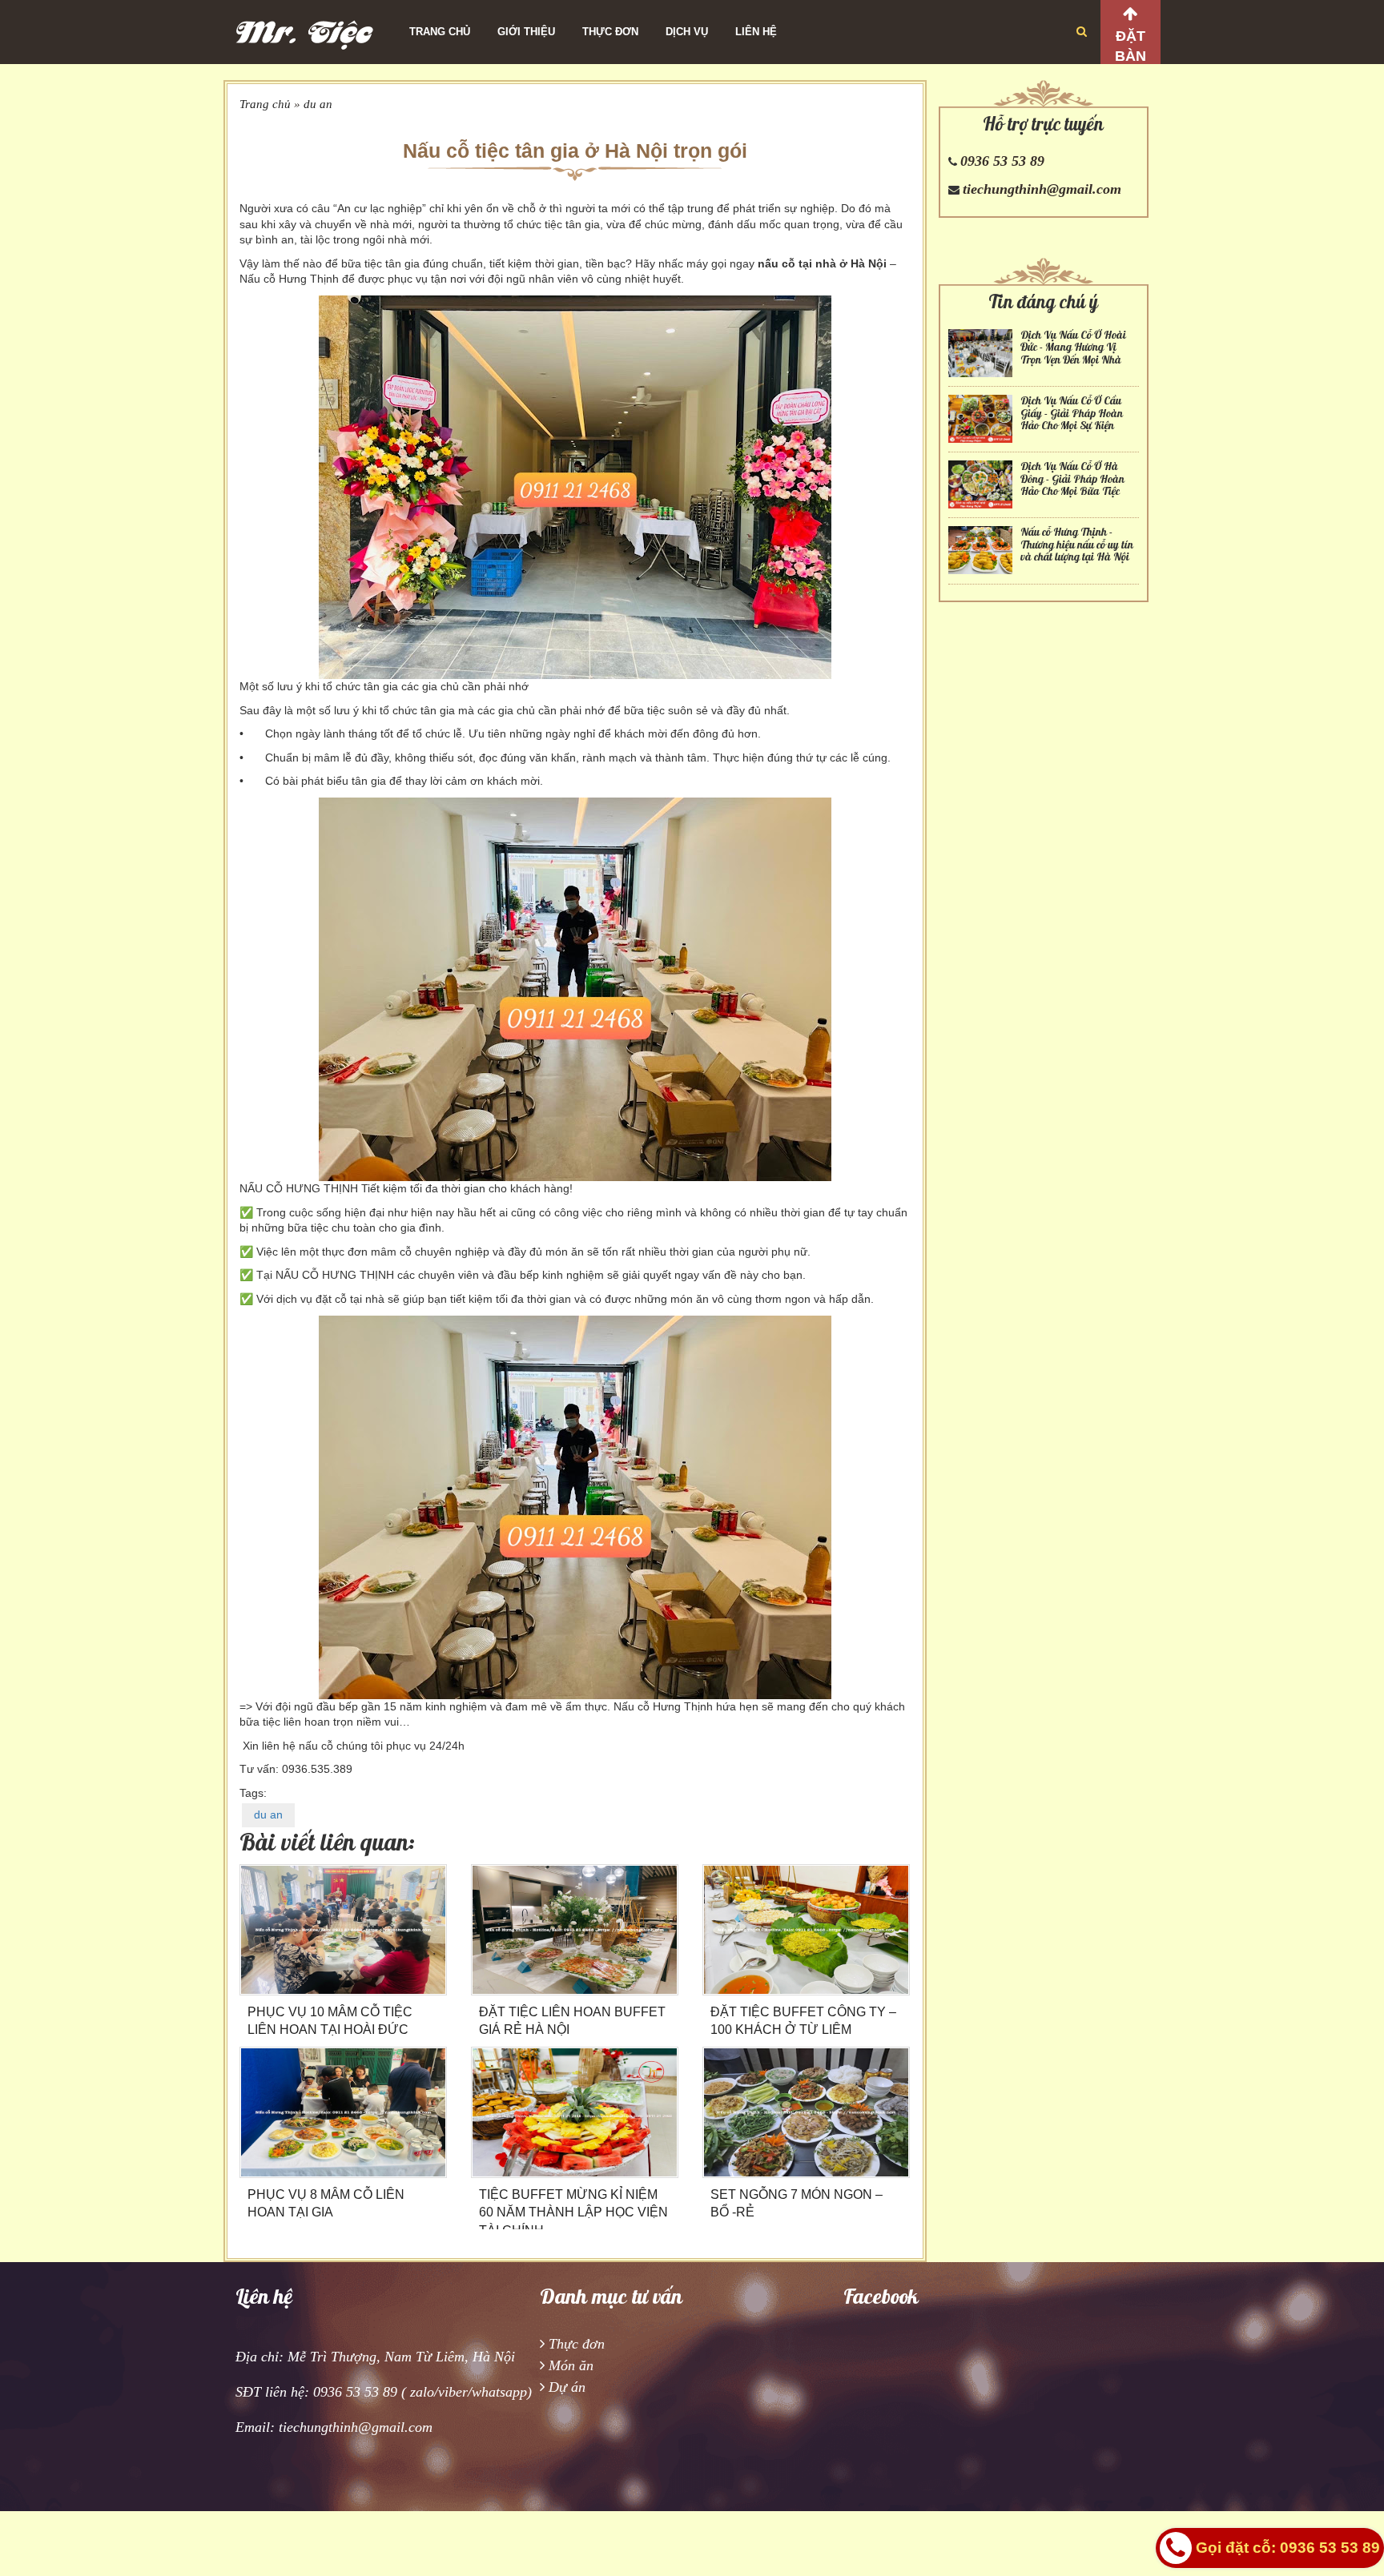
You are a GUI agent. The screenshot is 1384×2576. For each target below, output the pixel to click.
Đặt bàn (1131, 46)
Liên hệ (756, 32)
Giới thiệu (526, 32)
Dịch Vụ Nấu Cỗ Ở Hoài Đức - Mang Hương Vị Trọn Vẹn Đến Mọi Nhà (1073, 348)
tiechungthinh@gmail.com (1042, 189)
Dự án (567, 2387)
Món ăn (571, 2365)
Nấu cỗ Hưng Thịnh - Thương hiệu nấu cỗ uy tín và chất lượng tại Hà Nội (1077, 545)
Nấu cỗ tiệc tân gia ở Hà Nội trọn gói (575, 151)
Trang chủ (440, 32)
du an (318, 104)
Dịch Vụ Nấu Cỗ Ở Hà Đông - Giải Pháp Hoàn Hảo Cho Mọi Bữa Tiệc (1072, 479)
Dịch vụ (687, 32)
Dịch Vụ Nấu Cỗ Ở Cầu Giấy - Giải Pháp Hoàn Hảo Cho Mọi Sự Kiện (1072, 413)
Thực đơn (610, 32)
